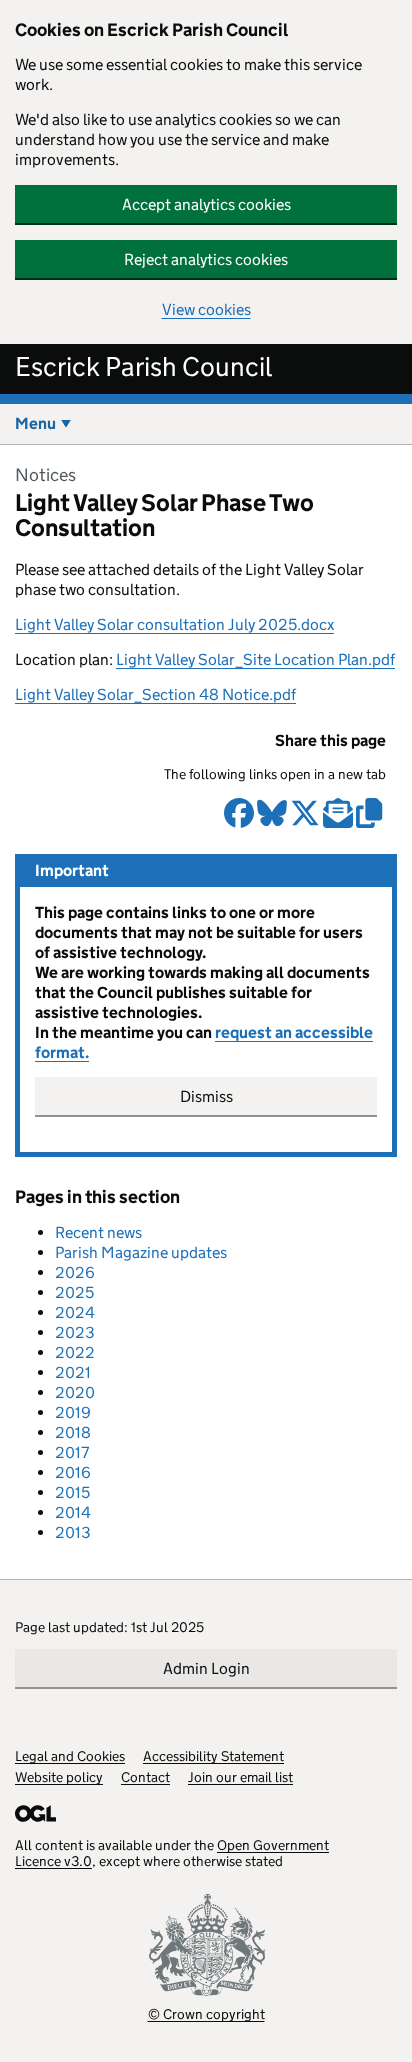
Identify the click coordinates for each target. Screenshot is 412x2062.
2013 (73, 1532)
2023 (75, 1332)
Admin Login (206, 1668)
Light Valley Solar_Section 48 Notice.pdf (155, 694)
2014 (73, 1512)
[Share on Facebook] (239, 821)
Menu (35, 423)
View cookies (206, 309)
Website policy (59, 1777)
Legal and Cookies (70, 1756)
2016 (73, 1472)
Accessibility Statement (213, 1756)
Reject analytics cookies (206, 259)
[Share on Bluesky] (272, 821)
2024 (75, 1312)
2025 (74, 1292)
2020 (75, 1392)
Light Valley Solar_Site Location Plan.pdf (255, 659)
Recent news (98, 1232)
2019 (73, 1412)
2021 (73, 1372)
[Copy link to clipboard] (371, 821)
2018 (73, 1432)
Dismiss (206, 1096)
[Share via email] (338, 821)
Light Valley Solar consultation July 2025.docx (174, 624)
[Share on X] (305, 821)
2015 (72, 1492)
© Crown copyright (206, 2013)
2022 (75, 1352)
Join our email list (240, 1777)
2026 (75, 1272)
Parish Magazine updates (141, 1252)
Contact (145, 1777)
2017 (72, 1452)
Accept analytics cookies (206, 204)
